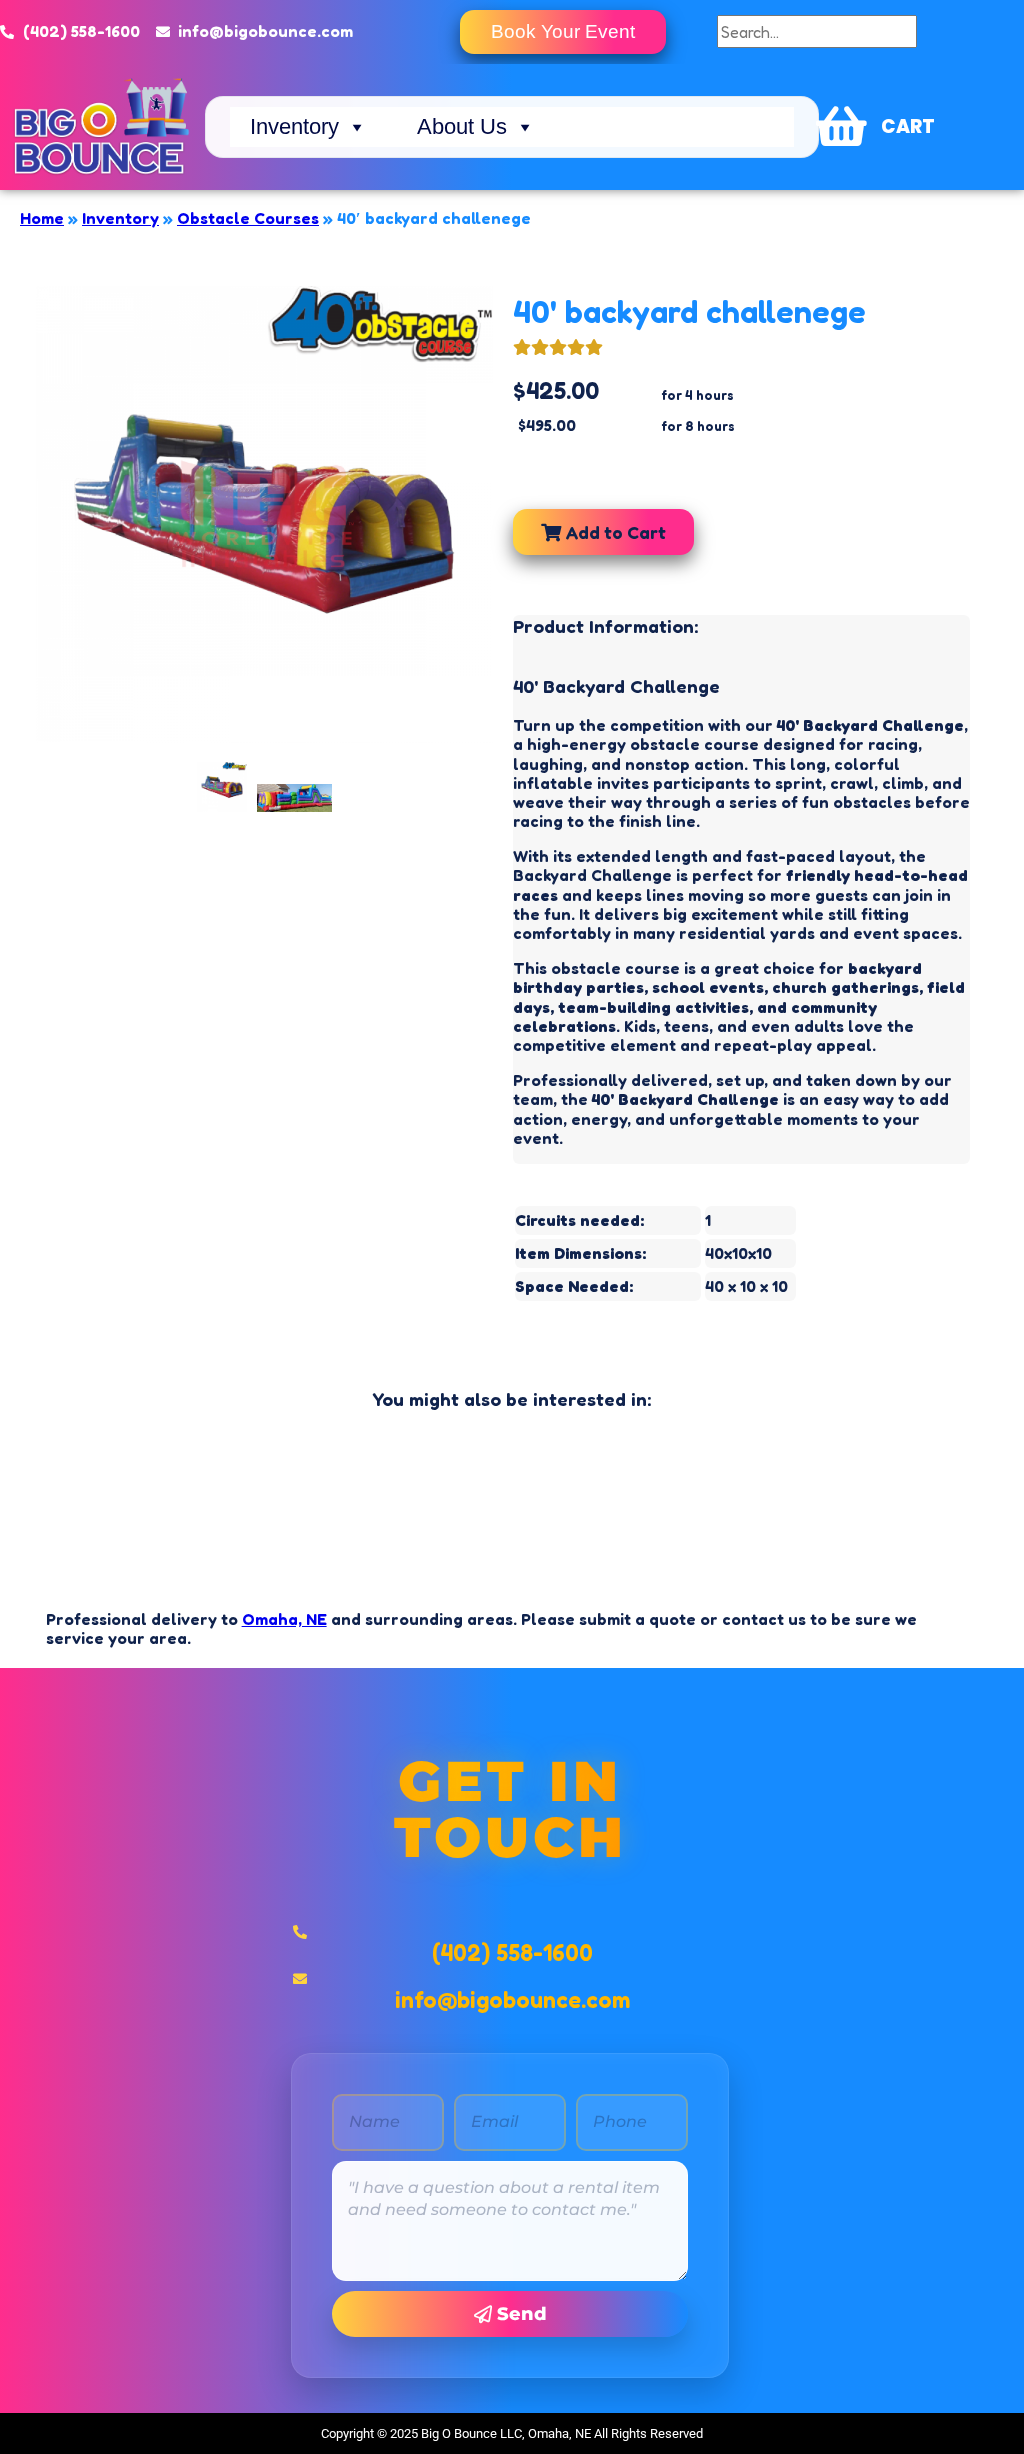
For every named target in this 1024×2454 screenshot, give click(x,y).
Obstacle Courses (248, 218)
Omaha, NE (284, 1619)
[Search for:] (817, 32)
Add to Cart (613, 532)
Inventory (294, 126)
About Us (462, 126)
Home (42, 218)
